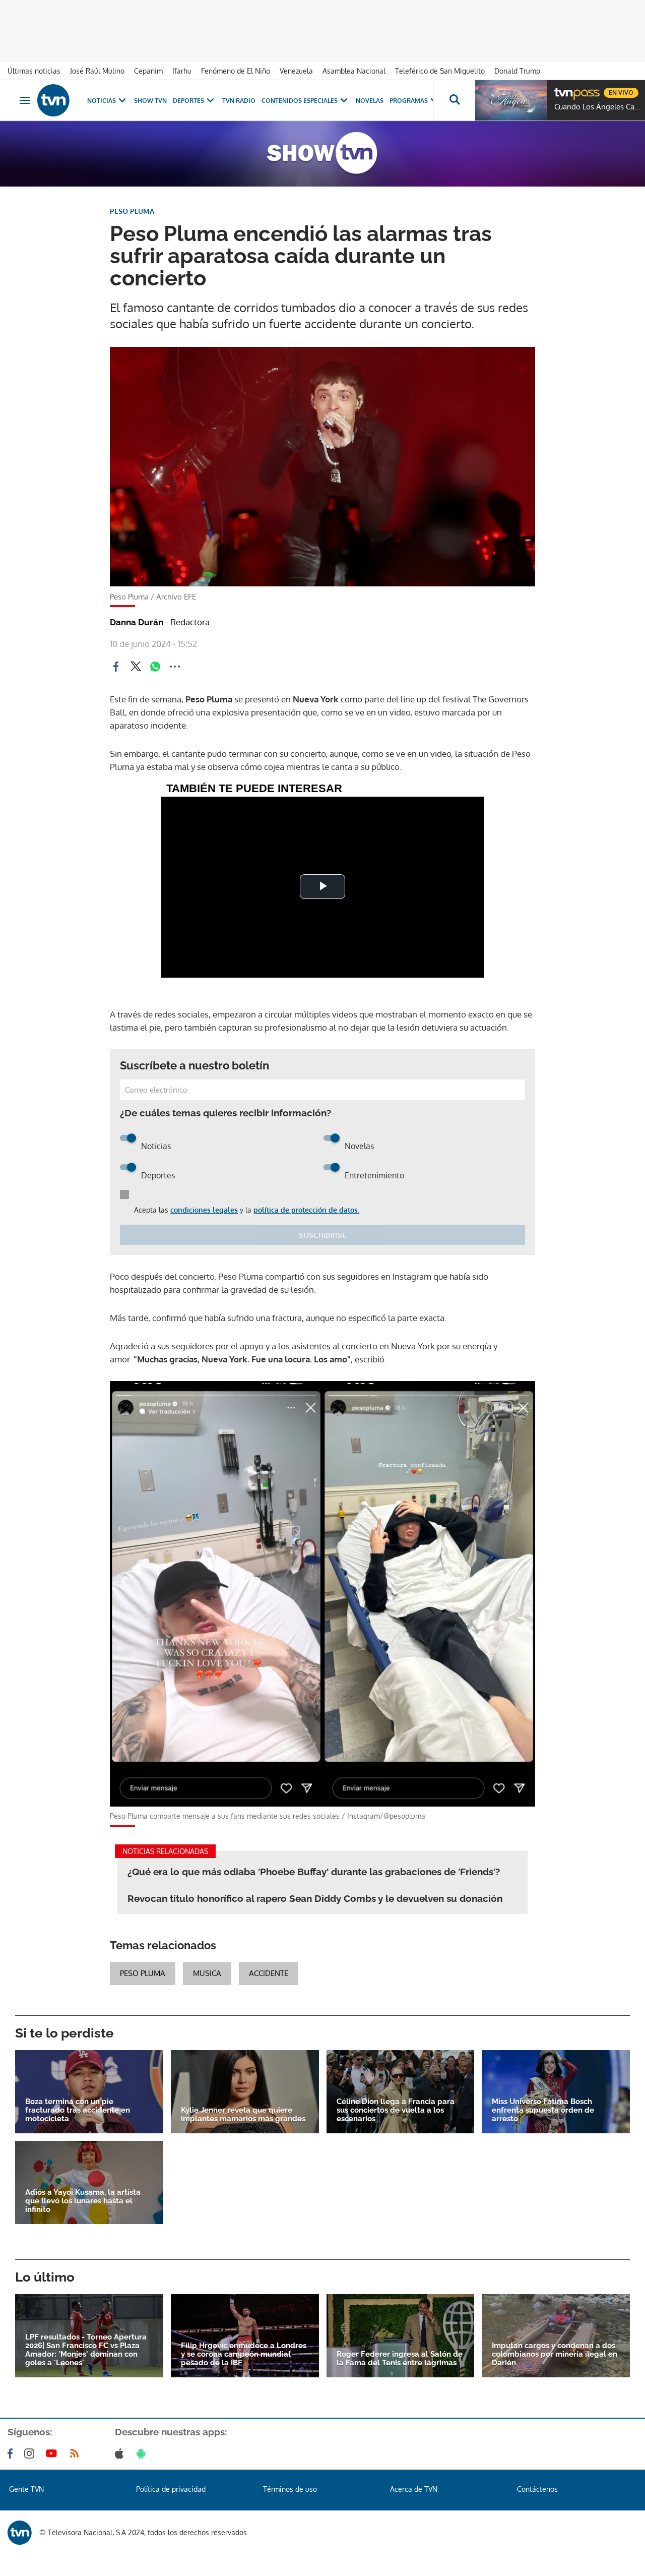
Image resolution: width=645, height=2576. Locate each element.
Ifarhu (182, 71)
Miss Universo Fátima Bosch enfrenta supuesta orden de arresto (543, 2110)
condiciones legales (204, 1210)
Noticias (102, 101)
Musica (207, 1973)
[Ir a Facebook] (12, 2453)
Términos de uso (290, 2489)
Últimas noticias (34, 71)
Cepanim (148, 71)
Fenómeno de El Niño (236, 71)
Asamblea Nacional (354, 71)
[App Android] (143, 2453)
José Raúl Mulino (97, 71)
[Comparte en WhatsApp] (155, 667)
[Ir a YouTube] (53, 2453)
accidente (269, 1973)
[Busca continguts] (454, 100)
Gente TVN (26, 2489)
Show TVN (150, 101)
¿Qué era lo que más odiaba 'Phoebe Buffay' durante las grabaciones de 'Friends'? (314, 1872)
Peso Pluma (143, 1973)
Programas (409, 101)
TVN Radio (239, 101)
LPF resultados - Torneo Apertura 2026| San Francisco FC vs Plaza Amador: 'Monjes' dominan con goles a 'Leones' (86, 2350)
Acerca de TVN (414, 2489)
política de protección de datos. (306, 1210)
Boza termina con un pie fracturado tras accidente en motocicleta (78, 2110)
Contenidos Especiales (300, 101)
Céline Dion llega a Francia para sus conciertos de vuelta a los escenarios (396, 2110)
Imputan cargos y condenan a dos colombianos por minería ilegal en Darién (555, 2354)
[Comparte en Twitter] (136, 667)
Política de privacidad (171, 2489)
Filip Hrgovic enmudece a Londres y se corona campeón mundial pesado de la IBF (244, 2354)
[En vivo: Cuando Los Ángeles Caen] (511, 100)
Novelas (370, 101)
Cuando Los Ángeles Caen (597, 107)
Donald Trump (517, 71)
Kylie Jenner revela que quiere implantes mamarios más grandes (243, 2115)
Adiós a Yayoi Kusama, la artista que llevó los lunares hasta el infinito (83, 2201)
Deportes (188, 101)
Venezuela (296, 71)
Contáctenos (537, 2489)
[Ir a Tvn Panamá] (53, 100)
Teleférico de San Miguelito (440, 71)
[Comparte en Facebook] (116, 667)
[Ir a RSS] (77, 2453)
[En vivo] (563, 89)
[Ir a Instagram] (31, 2453)
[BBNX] (20, 2533)
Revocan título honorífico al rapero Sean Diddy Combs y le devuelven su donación (315, 1898)
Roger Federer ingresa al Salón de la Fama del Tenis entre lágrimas (400, 2359)
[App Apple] (121, 2453)
